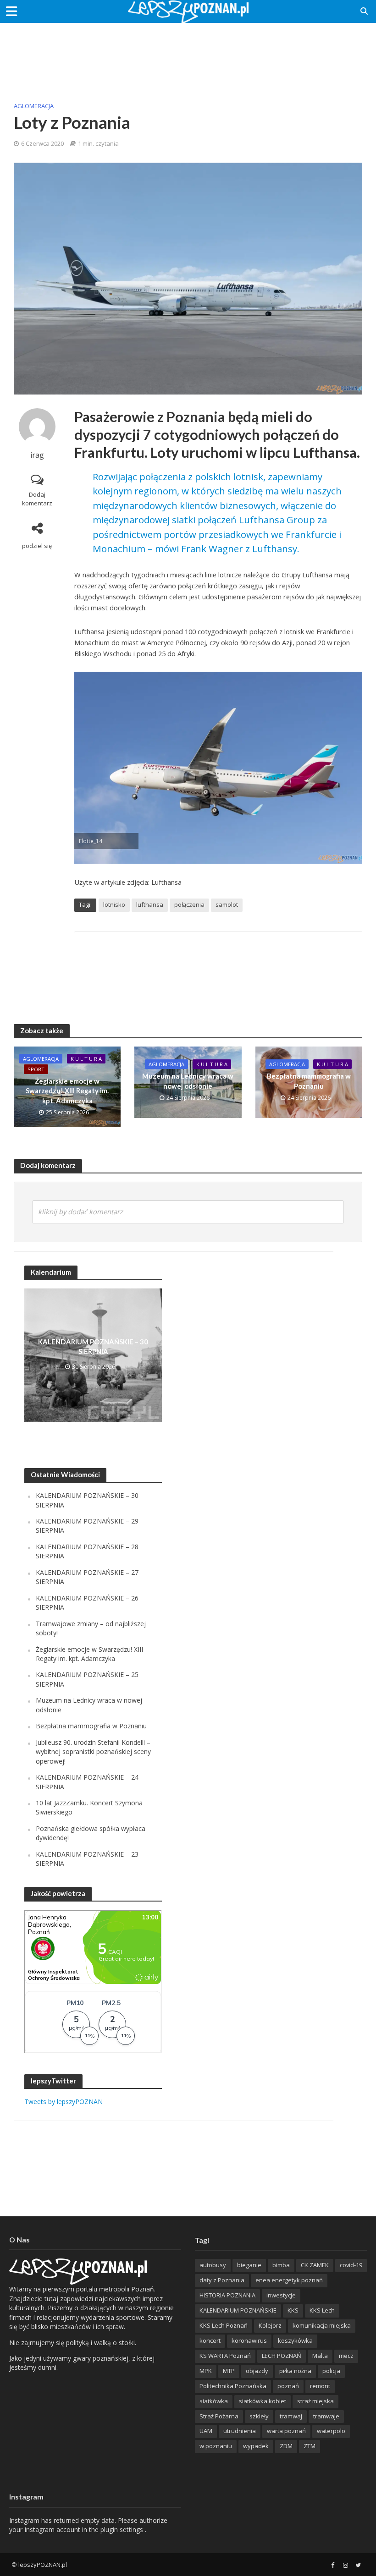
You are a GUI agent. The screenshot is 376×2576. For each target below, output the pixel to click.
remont (320, 2386)
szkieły (259, 2416)
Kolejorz (270, 2325)
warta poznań (286, 2431)
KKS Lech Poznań (224, 2325)
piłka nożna (295, 2371)
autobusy (213, 2265)
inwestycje (281, 2295)
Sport (36, 1069)
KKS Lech (322, 2310)
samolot (227, 904)
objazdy (257, 2371)
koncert (210, 2340)
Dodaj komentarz (37, 499)
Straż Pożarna (219, 2416)
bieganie (249, 2265)
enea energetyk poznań (289, 2280)
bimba (281, 2265)
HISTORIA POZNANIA (227, 2295)
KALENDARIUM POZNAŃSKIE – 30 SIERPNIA (93, 1346)
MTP (229, 2371)
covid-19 (351, 2265)
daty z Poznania (222, 2280)
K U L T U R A (86, 1059)
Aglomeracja (34, 106)
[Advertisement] (188, 53)
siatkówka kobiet (263, 2401)
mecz (346, 2356)
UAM (206, 2431)
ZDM (286, 2446)
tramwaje (326, 2416)
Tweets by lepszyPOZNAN (64, 2102)
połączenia (189, 904)
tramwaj (291, 2416)
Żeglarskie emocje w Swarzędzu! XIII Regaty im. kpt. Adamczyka (67, 1091)
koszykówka (295, 2340)
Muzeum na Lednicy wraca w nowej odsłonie (188, 1081)
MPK (206, 2371)
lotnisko (114, 904)
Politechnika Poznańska (233, 2386)
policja (331, 2371)
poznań (288, 2386)
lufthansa (150, 904)
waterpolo (331, 2431)
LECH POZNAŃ (282, 2356)
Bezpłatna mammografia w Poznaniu (309, 1081)
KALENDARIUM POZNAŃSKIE (238, 2310)
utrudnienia (240, 2431)
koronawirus (249, 2340)
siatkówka (214, 2401)
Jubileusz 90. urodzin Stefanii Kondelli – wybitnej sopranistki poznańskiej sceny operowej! (93, 1752)
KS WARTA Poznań (225, 2356)
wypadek (256, 2446)
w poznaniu (216, 2446)
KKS (293, 2310)
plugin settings (123, 2529)
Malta (320, 2356)
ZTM (310, 2446)
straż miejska (315, 2401)
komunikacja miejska (322, 2325)
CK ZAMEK (315, 2265)
